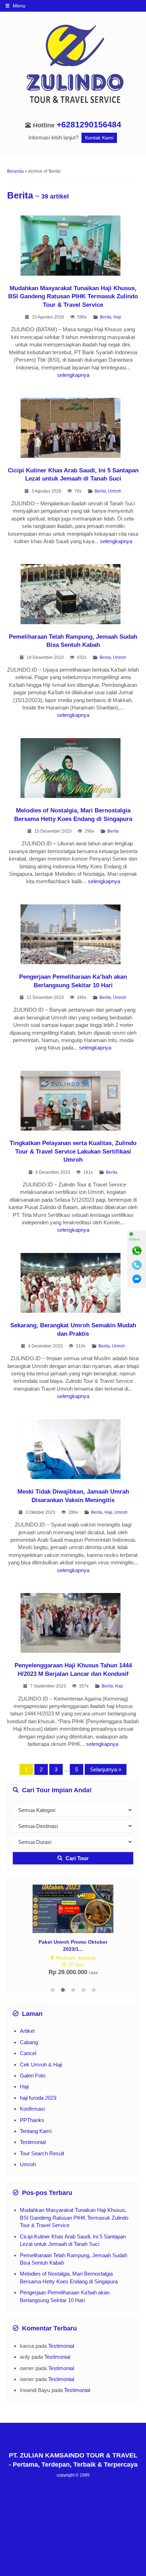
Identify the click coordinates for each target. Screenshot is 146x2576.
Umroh (115, 491)
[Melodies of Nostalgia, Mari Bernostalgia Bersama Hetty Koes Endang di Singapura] (73, 769)
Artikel (27, 2031)
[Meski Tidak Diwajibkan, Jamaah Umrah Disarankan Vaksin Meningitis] (73, 1450)
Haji (117, 317)
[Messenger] (137, 1279)
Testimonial (33, 2142)
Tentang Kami (36, 2131)
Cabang (29, 2042)
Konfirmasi (32, 2109)
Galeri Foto (33, 2075)
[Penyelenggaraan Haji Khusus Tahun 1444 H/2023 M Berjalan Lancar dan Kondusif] (73, 1624)
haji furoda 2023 (38, 2098)
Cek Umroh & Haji (41, 2065)
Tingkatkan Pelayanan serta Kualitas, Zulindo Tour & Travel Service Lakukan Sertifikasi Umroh (73, 1151)
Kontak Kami (99, 138)
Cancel (28, 2053)
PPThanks (32, 2120)
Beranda (15, 171)
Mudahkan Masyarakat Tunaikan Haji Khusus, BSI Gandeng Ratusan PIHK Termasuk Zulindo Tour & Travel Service (73, 296)
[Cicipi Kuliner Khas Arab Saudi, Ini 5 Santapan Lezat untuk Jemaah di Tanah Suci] (73, 429)
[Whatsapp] (137, 1251)
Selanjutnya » (106, 1769)
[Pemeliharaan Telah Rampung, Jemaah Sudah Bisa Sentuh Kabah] (73, 595)
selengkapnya (73, 375)
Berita (106, 317)
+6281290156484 (89, 125)
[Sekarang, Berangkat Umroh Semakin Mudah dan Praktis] (73, 1284)
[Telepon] (137, 1265)
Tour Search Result (42, 2153)
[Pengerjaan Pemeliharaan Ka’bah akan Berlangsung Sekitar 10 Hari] (73, 935)
